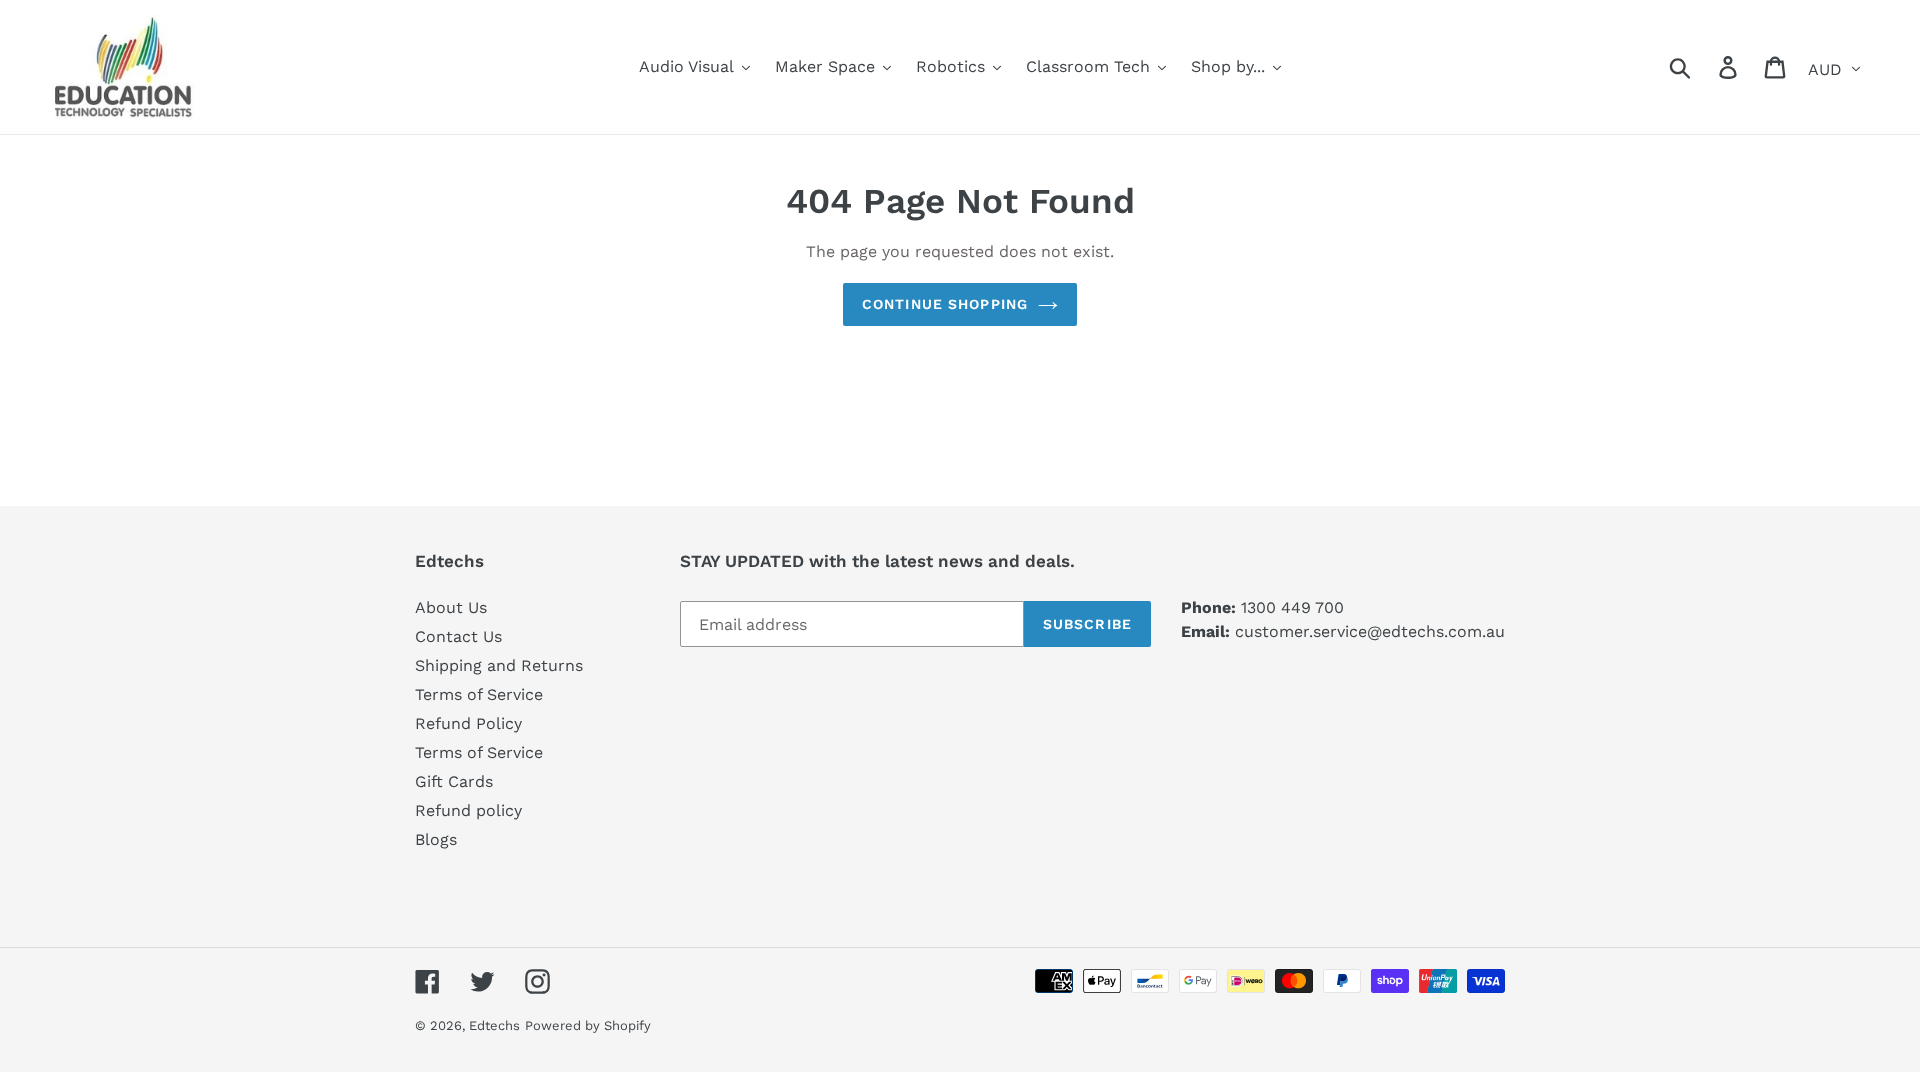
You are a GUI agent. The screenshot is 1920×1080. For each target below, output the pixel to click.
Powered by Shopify (588, 1025)
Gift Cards (454, 781)
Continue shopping (945, 304)
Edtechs (494, 1025)
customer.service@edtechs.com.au (1370, 631)
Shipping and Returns (499, 665)
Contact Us (458, 636)
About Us (451, 607)
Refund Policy (468, 723)
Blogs (436, 839)
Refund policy (468, 810)
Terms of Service (479, 694)
